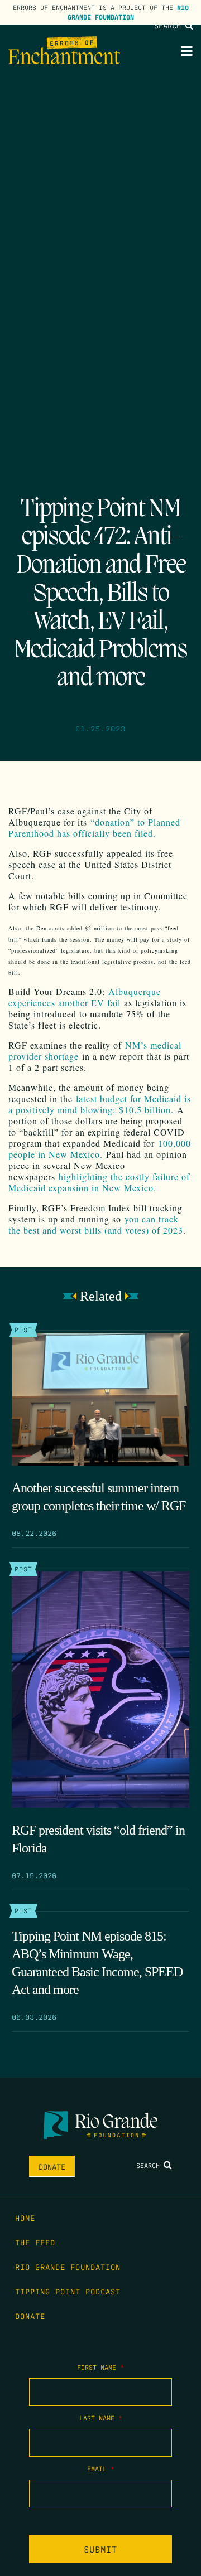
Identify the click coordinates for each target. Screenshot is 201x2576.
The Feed (35, 2242)
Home (25, 2218)
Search (170, 25)
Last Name (101, 2418)
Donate (52, 2166)
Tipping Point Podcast (68, 2291)
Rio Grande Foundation (128, 12)
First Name (100, 2367)
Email (101, 2468)
